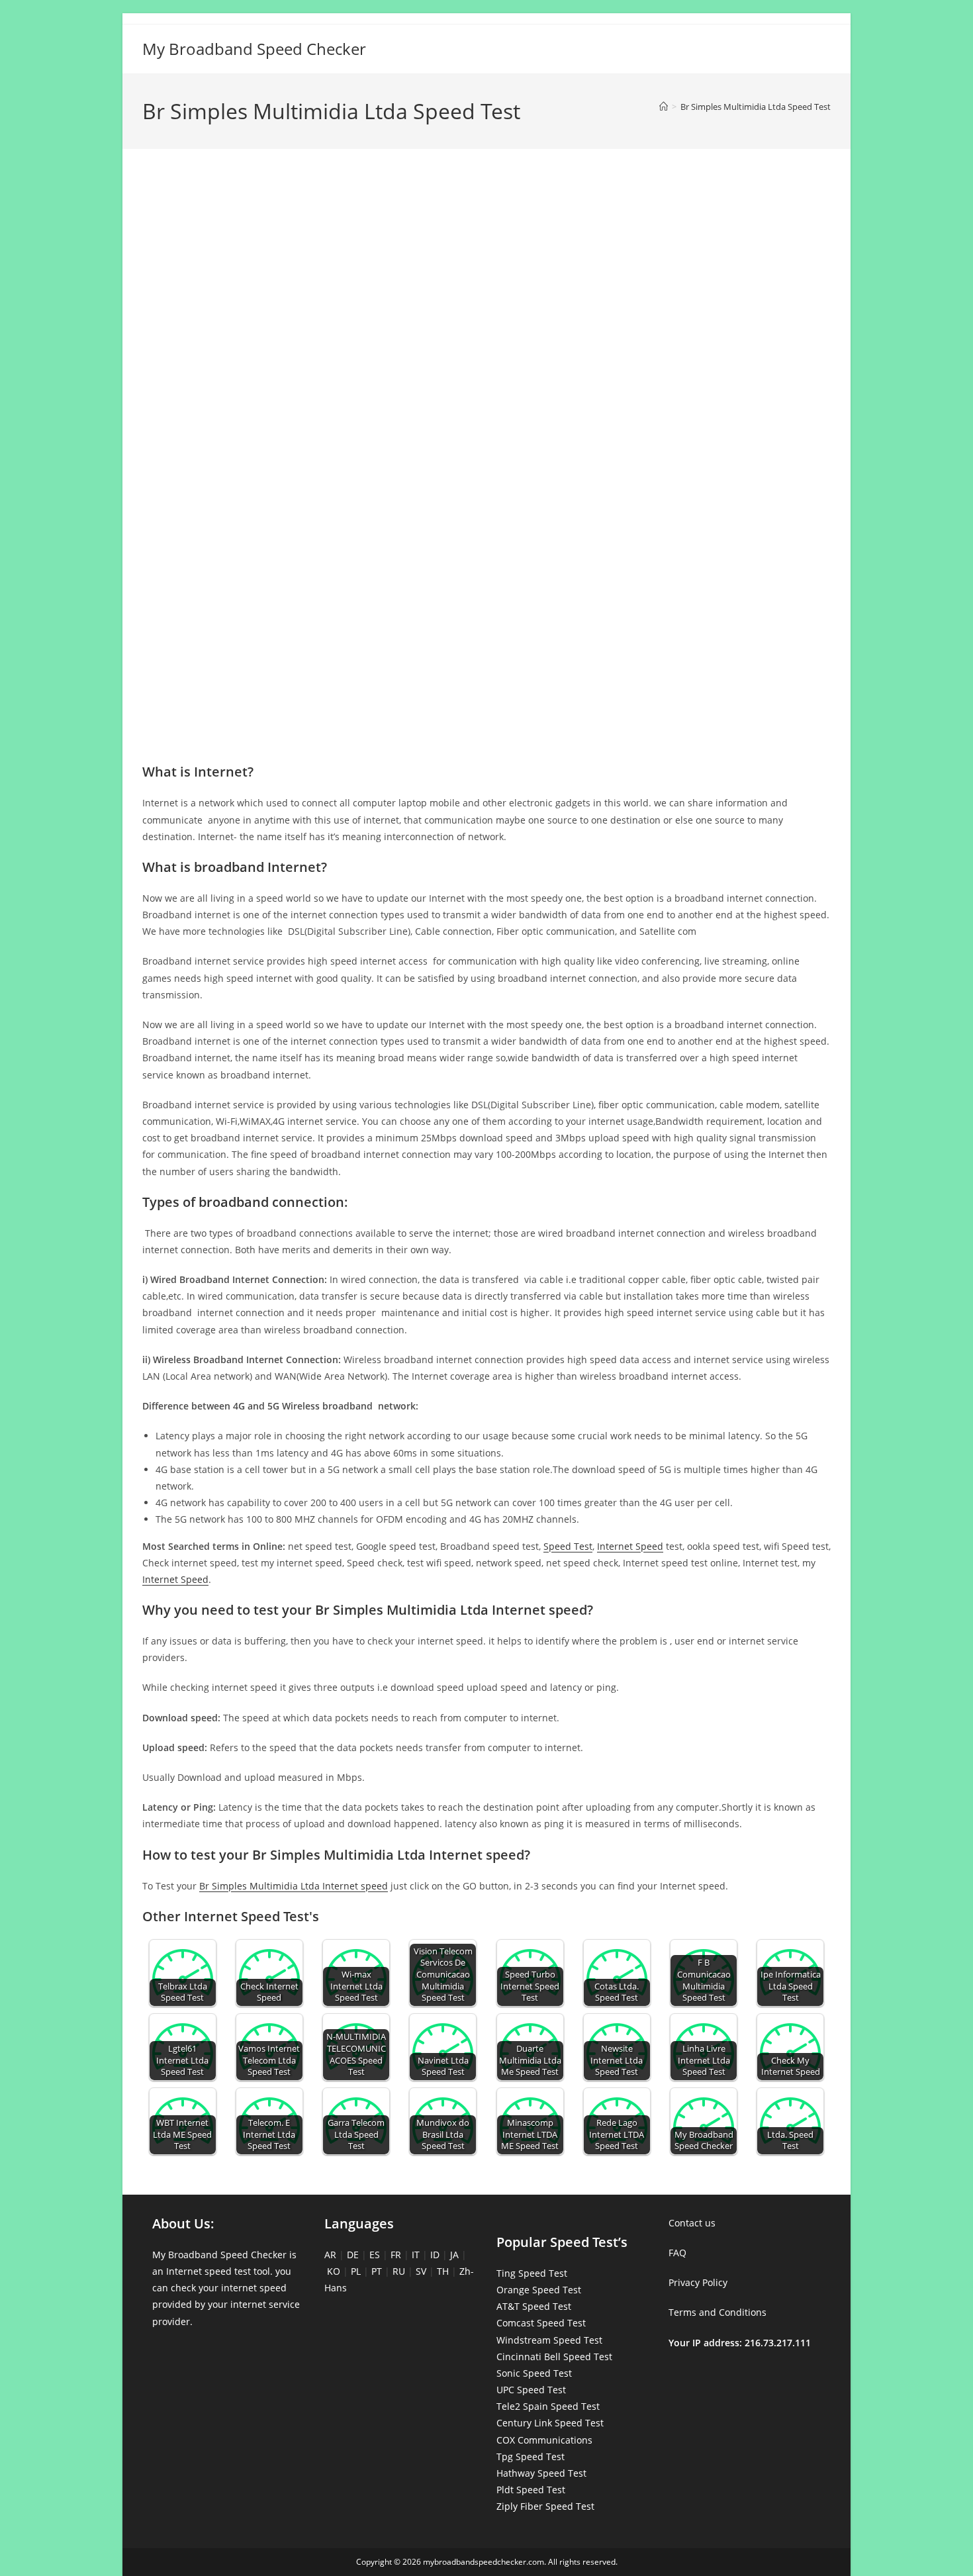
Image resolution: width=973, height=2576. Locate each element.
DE (353, 2255)
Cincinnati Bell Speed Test (554, 2357)
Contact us (692, 2223)
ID (435, 2255)
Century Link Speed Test (550, 2423)
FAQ (677, 2253)
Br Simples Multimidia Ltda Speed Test (756, 107)
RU (399, 2271)
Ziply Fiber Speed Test (545, 2506)
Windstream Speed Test (549, 2340)
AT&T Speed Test (534, 2306)
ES (375, 2255)
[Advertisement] (486, 217)
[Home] (664, 107)
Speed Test (568, 1546)
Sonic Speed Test (534, 2373)
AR (330, 2255)
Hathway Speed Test (541, 2473)
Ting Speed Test (532, 2273)
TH (443, 2271)
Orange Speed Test (539, 2290)
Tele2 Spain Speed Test (548, 2406)
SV (421, 2271)
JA (454, 2255)
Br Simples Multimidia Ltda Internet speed (294, 1886)
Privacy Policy (698, 2282)
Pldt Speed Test (531, 2490)
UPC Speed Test (531, 2390)
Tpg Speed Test (531, 2457)
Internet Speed (630, 1546)
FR (396, 2255)
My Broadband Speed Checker (254, 49)
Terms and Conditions (718, 2312)
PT (377, 2271)
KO (334, 2271)
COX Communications (544, 2440)
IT (416, 2255)
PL (356, 2271)
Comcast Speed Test (541, 2323)
